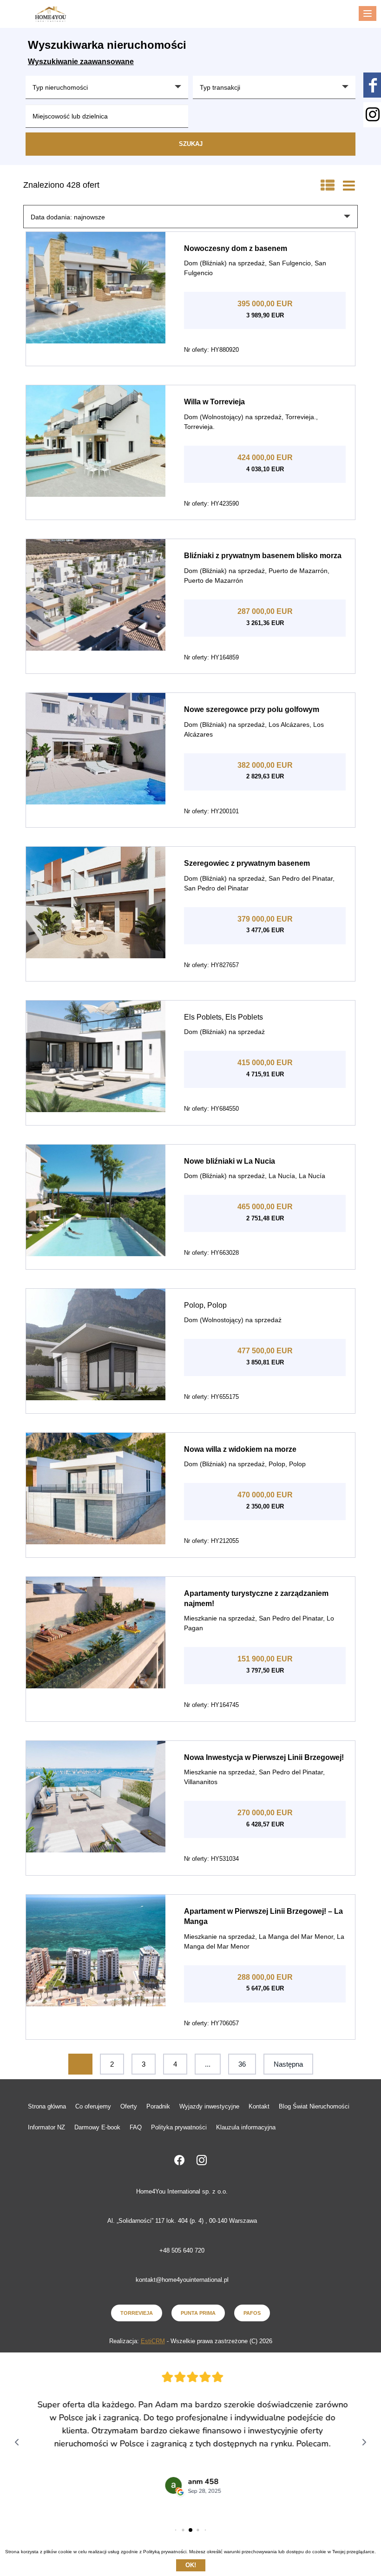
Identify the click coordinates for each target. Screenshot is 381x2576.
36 (242, 2064)
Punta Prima (198, 2313)
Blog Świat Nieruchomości (314, 2106)
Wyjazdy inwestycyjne (209, 2106)
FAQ (136, 2127)
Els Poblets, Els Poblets (223, 1017)
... (208, 2064)
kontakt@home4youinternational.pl (182, 2280)
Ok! (191, 2565)
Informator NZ (46, 2127)
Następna (288, 2064)
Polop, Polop (205, 1305)
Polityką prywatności (165, 2552)
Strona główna (47, 2106)
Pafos (252, 2313)
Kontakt (259, 2106)
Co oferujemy (93, 2106)
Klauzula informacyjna (246, 2127)
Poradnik (158, 2106)
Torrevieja (137, 2313)
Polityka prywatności (179, 2127)
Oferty (129, 2106)
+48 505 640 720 (182, 2250)
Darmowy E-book (97, 2127)
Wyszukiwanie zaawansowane (81, 62)
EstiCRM (153, 2341)
